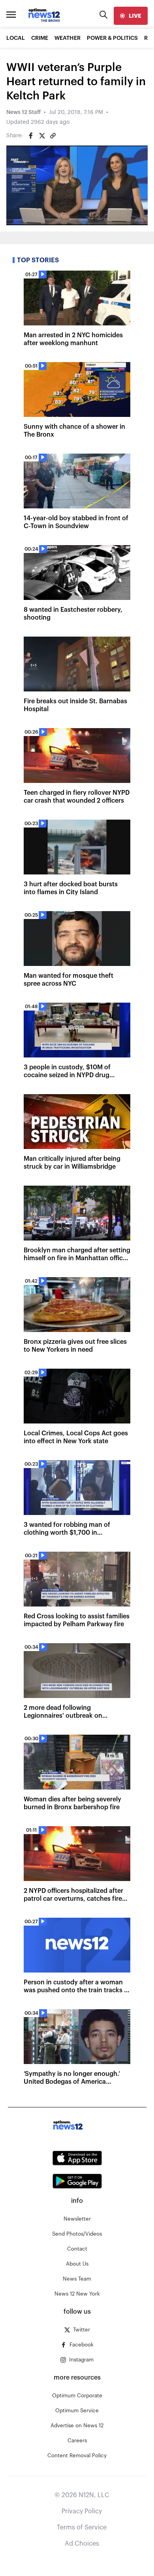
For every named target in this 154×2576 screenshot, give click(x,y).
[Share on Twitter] (42, 136)
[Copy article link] (53, 136)
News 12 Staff (23, 112)
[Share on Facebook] (31, 136)
